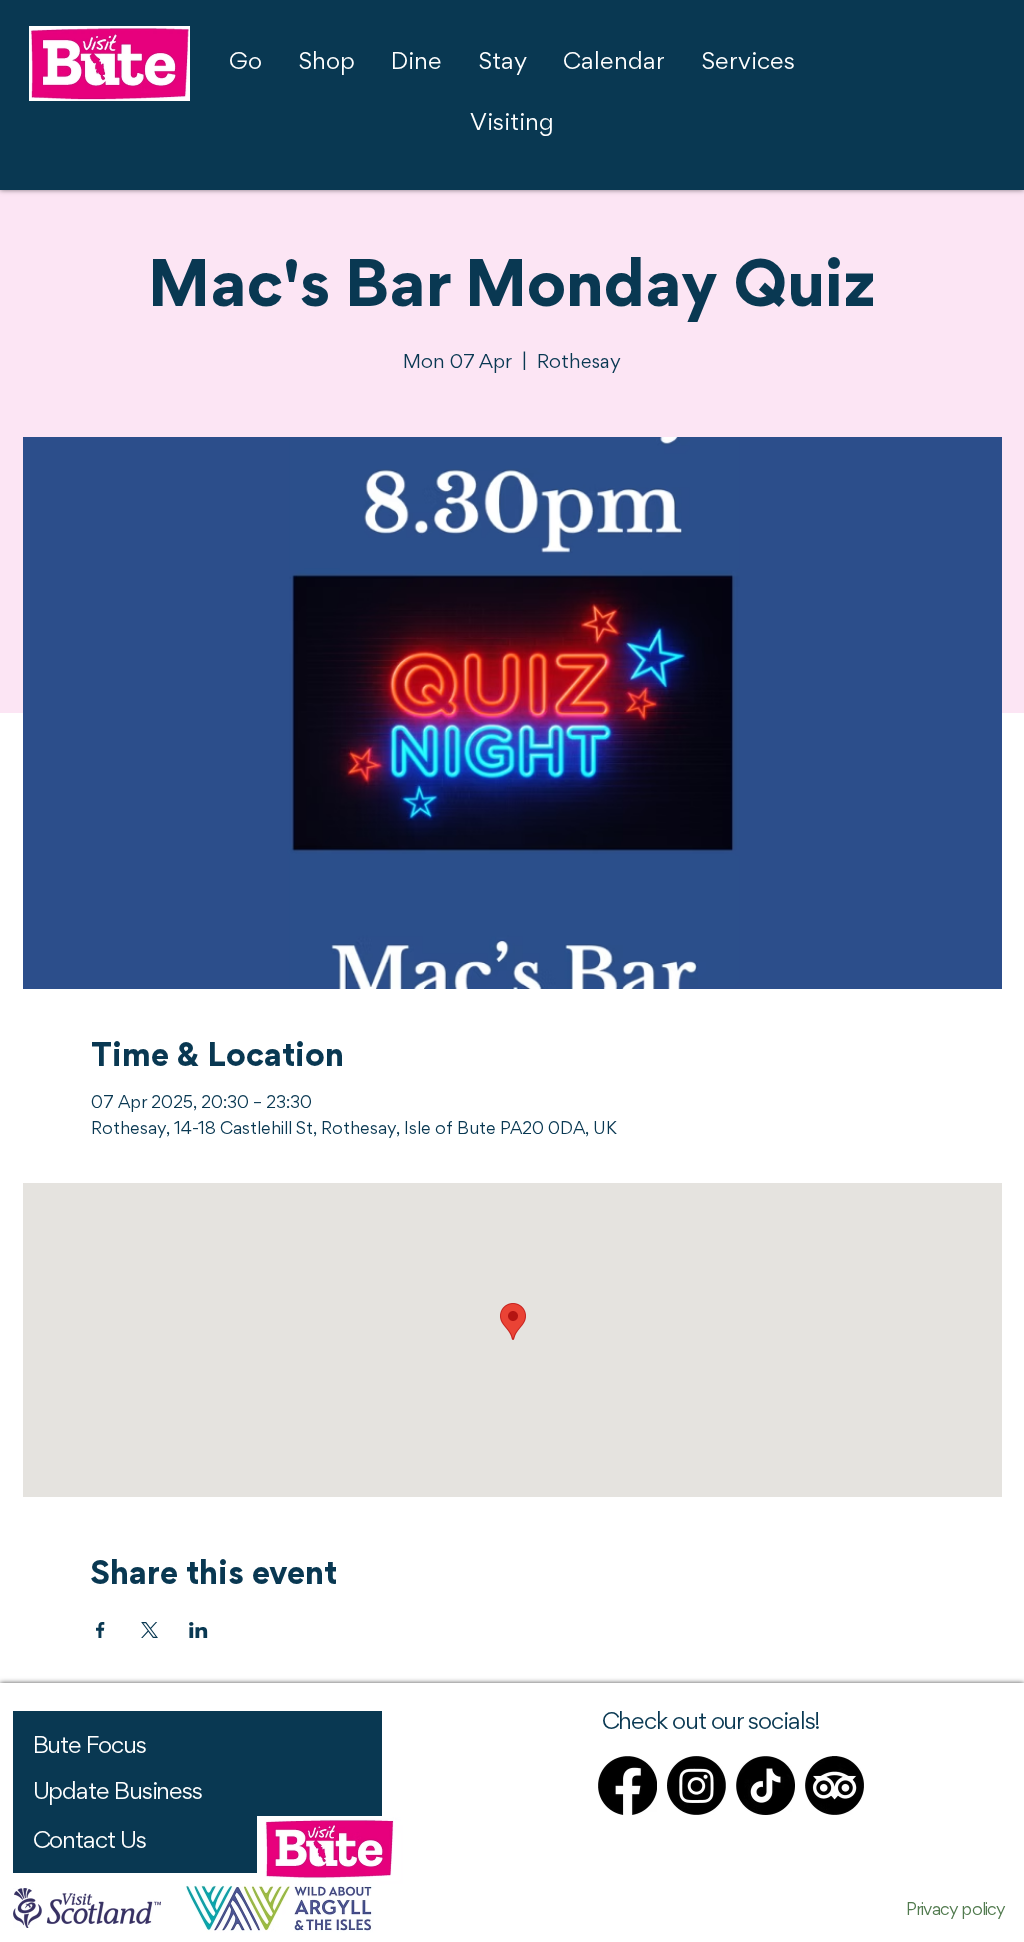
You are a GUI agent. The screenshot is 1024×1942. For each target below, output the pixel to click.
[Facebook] (627, 1785)
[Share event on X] (149, 1630)
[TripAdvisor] (834, 1785)
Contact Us (89, 1842)
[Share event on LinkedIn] (198, 1630)
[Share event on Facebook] (100, 1630)
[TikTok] (765, 1785)
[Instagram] (696, 1785)
